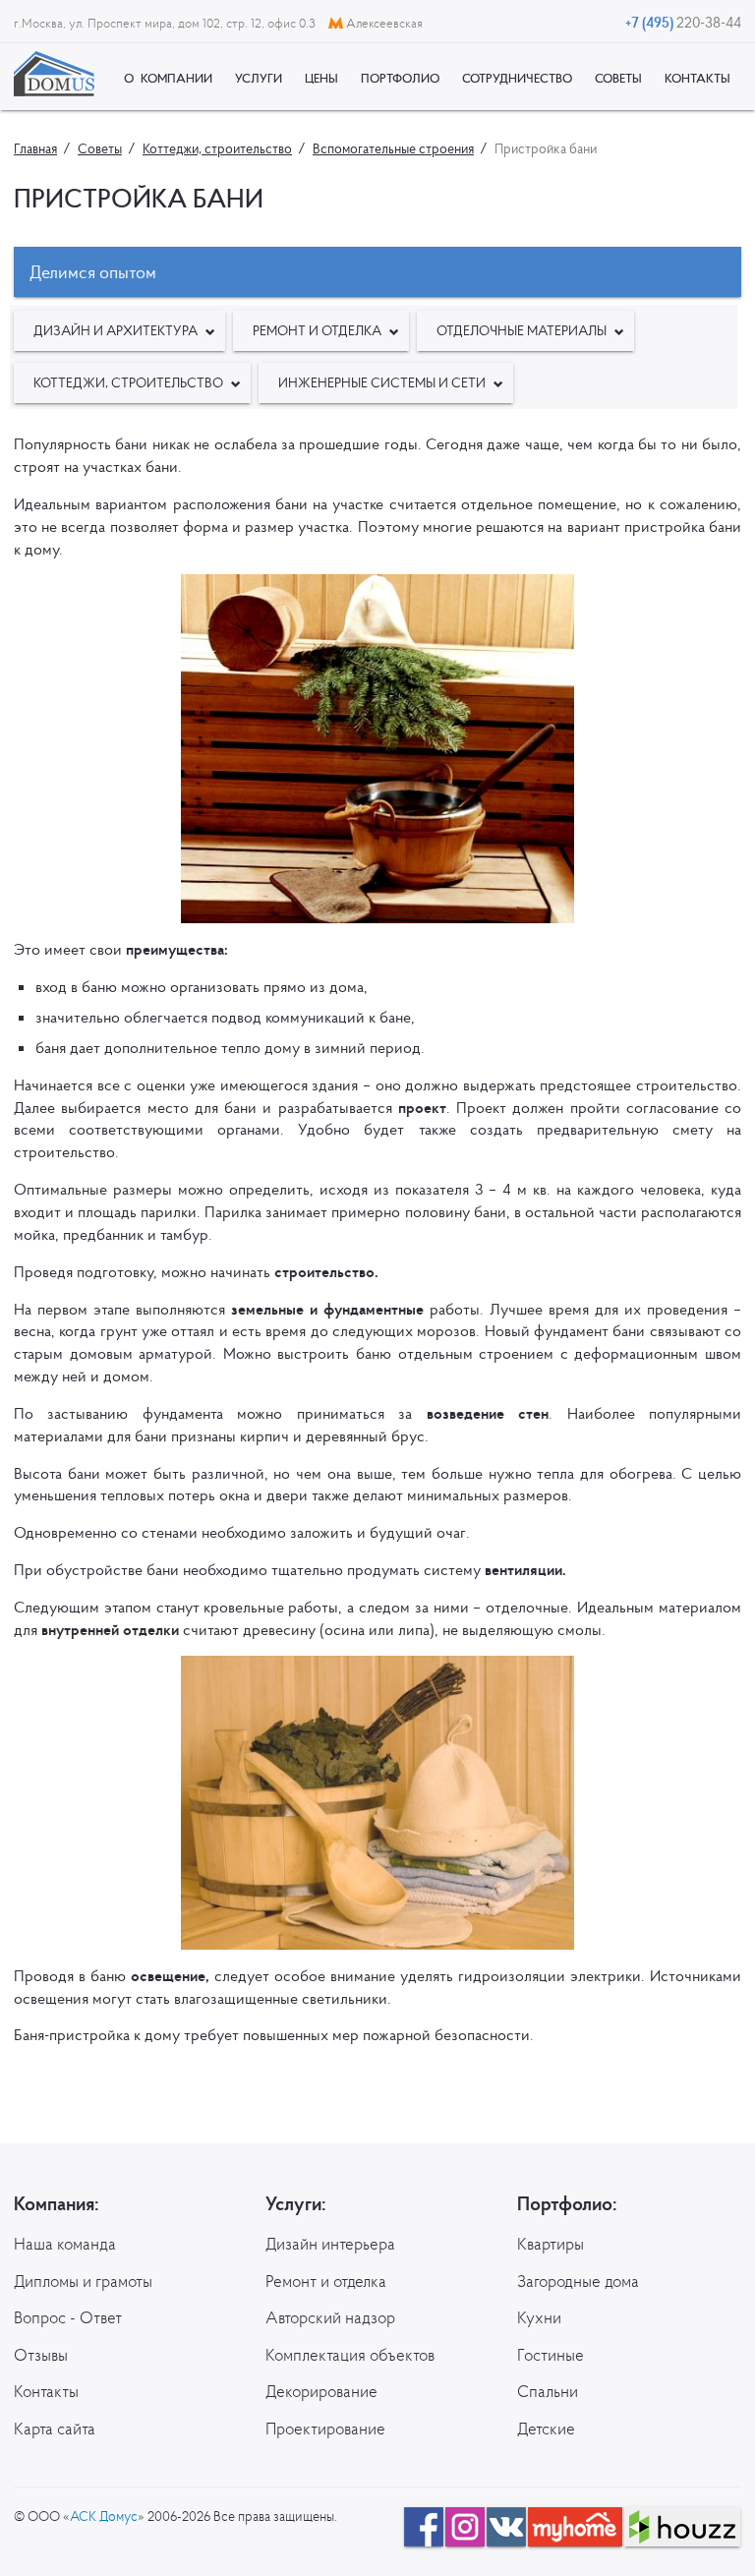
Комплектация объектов (350, 2355)
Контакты (46, 2391)
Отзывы (41, 2355)
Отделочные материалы (522, 330)
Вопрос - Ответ (68, 2317)
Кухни (539, 2317)
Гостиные (551, 2355)
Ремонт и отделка (317, 330)
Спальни (548, 2391)
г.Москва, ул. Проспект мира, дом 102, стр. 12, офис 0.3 (166, 23)
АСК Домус (104, 2516)
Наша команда (65, 2244)
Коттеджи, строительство (128, 382)
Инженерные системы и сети (382, 382)
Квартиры (551, 2244)
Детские (546, 2429)
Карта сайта (55, 2429)
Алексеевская (383, 23)
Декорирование (321, 2391)
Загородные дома (578, 2281)
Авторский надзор (330, 2317)
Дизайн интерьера (330, 2244)
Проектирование (325, 2429)
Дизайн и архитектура (116, 330)
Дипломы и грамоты (83, 2281)
